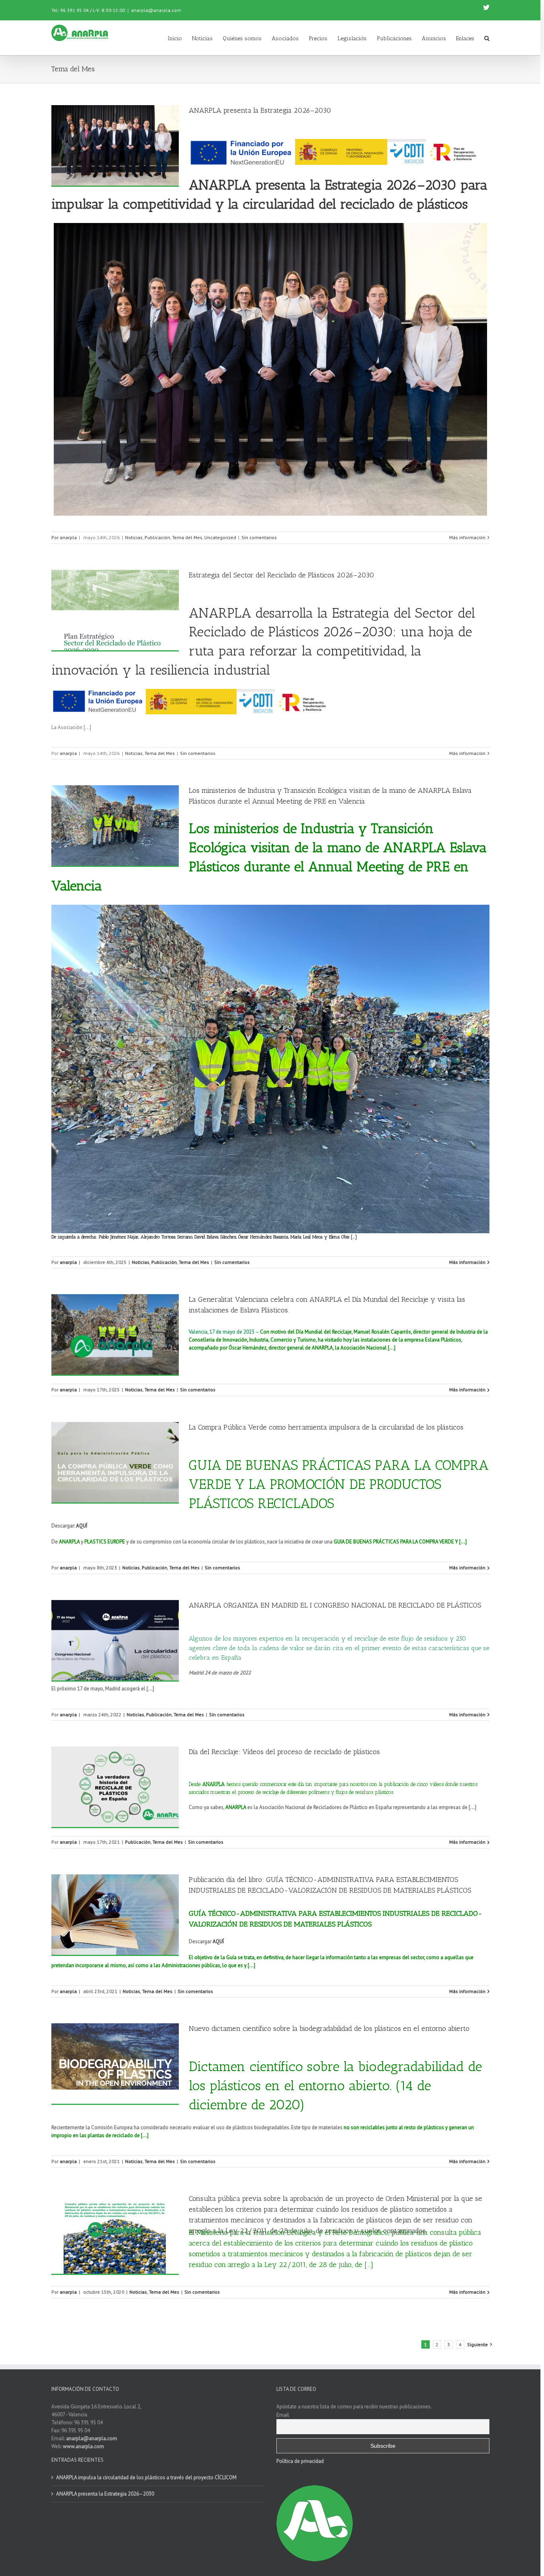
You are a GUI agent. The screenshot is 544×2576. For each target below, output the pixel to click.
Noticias (134, 537)
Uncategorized (220, 537)
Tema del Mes (187, 537)
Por (56, 537)
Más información (467, 537)
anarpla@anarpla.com (156, 10)
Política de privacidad (300, 2461)
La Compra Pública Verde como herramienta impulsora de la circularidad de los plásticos (326, 1427)
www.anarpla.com (83, 2446)
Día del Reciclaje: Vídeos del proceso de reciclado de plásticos (284, 1752)
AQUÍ (218, 1941)
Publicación (157, 537)
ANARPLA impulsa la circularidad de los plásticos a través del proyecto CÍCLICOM (146, 2477)
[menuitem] (180, 38)
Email (283, 2415)
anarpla (68, 537)
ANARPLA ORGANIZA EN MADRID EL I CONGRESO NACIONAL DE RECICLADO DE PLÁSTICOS (335, 1605)
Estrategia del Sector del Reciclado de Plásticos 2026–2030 (282, 575)
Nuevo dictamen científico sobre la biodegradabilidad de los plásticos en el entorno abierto (329, 2028)
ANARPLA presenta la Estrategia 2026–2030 (260, 110)
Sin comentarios (259, 537)
